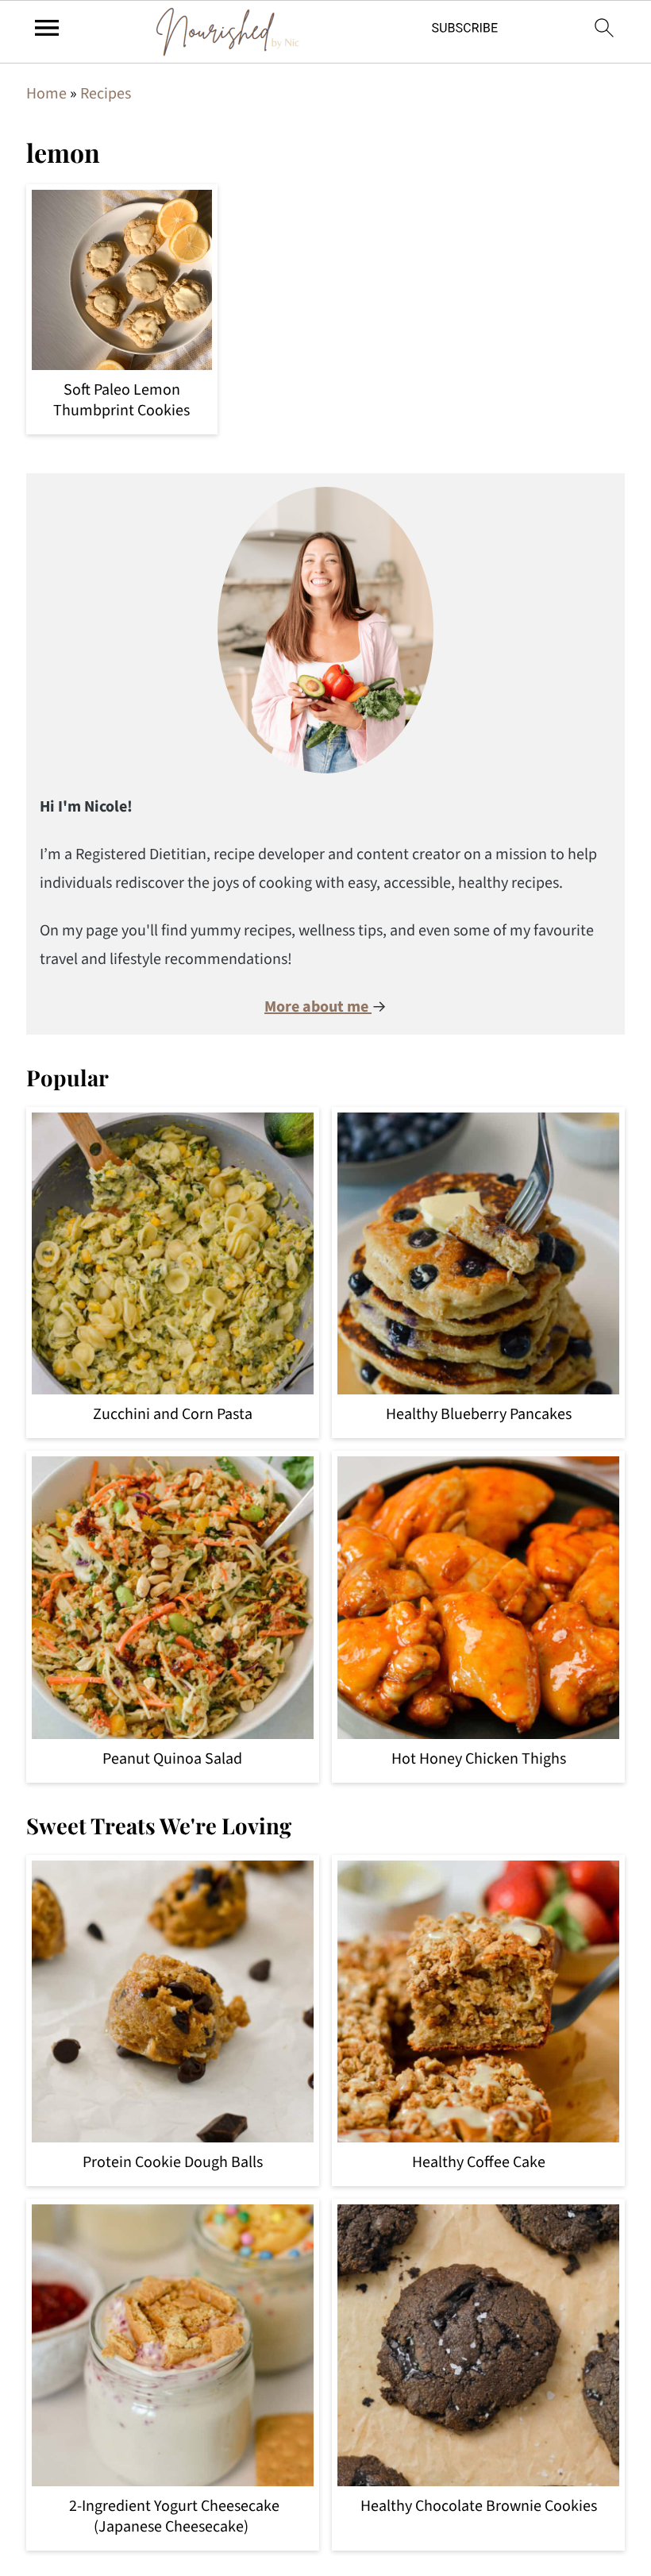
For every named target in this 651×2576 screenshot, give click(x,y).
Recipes (106, 94)
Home (46, 94)
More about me (318, 1007)
